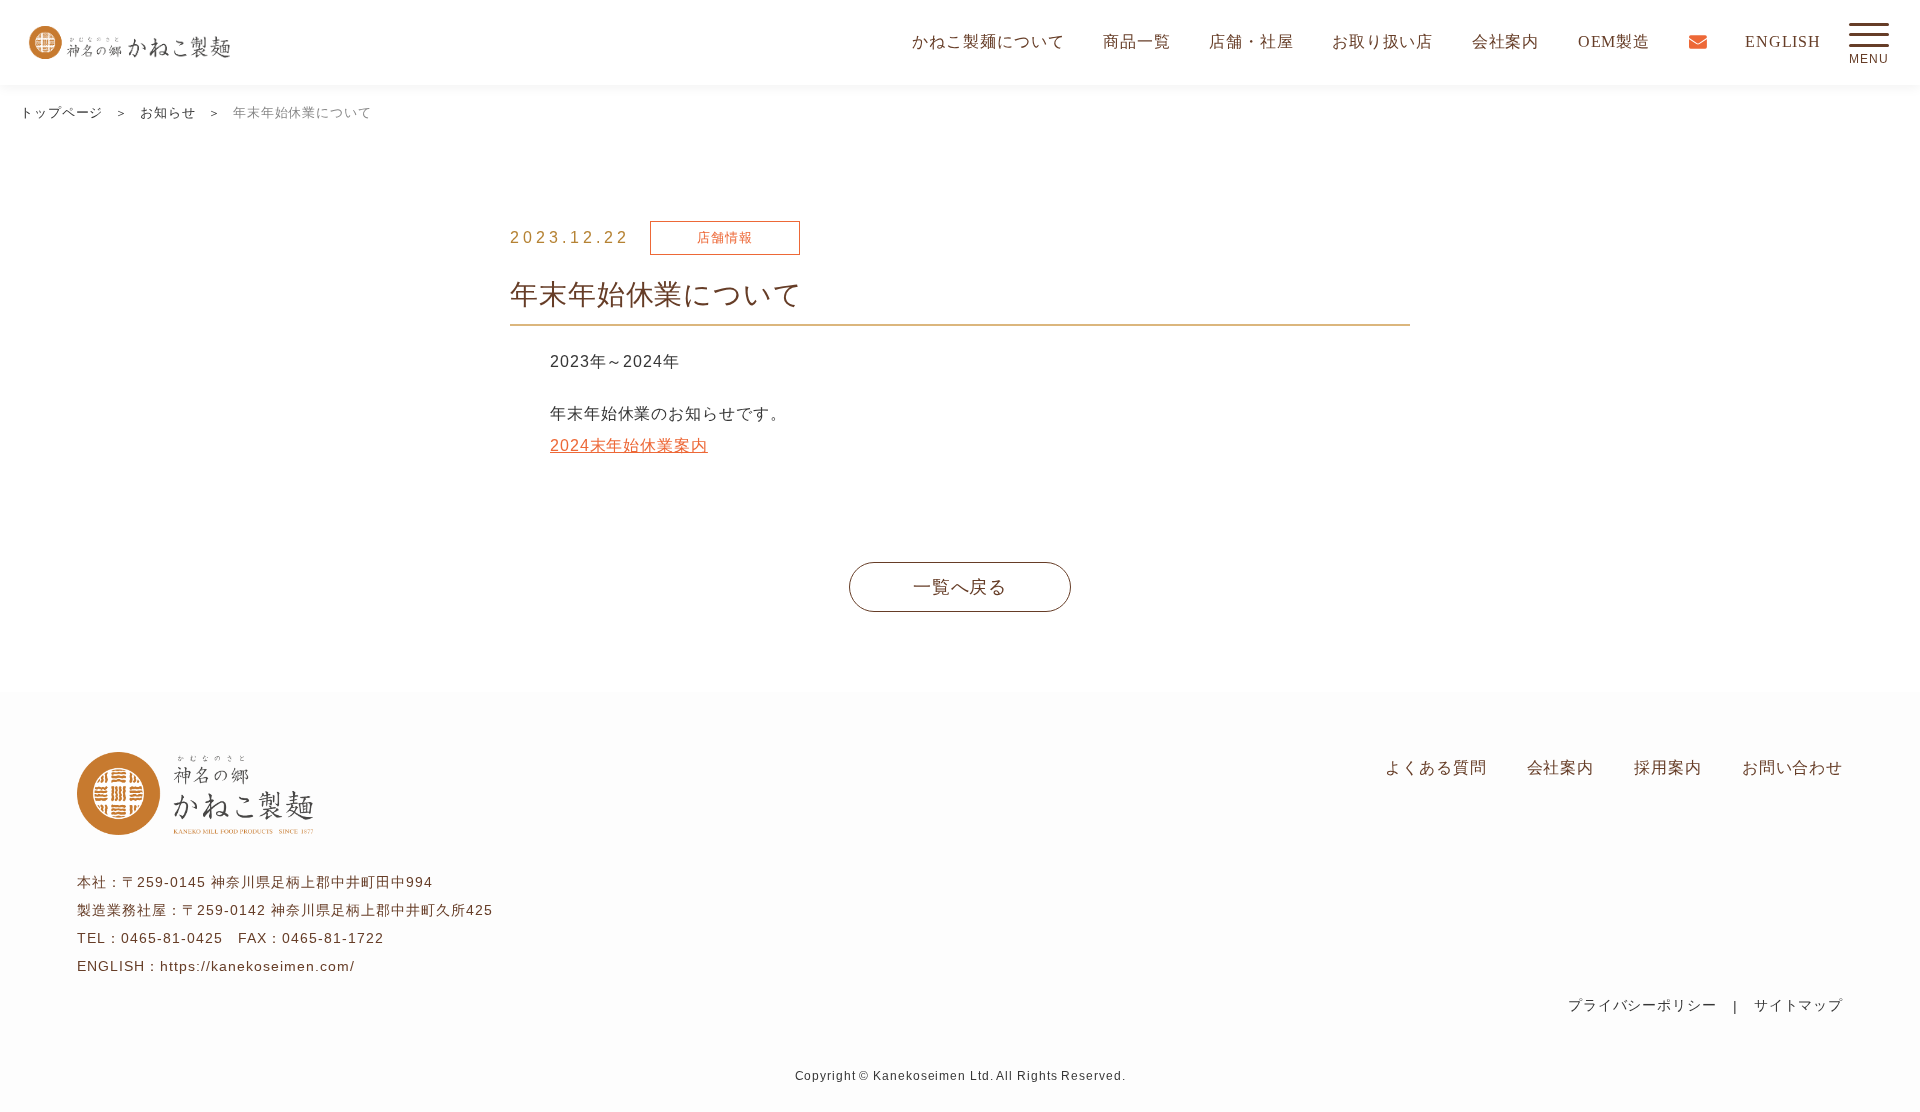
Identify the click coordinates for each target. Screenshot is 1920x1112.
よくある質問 (1435, 767)
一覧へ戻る (960, 587)
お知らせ (168, 112)
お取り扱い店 (1382, 41)
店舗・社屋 (1251, 41)
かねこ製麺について (988, 41)
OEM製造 (1614, 41)
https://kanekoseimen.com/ (257, 966)
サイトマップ (1798, 1005)
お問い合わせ (1792, 767)
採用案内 (1668, 767)
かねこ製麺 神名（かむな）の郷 (129, 42)
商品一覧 (1137, 41)
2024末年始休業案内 (629, 445)
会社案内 (1506, 41)
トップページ (61, 112)
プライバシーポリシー (1642, 1005)
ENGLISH (1783, 41)
